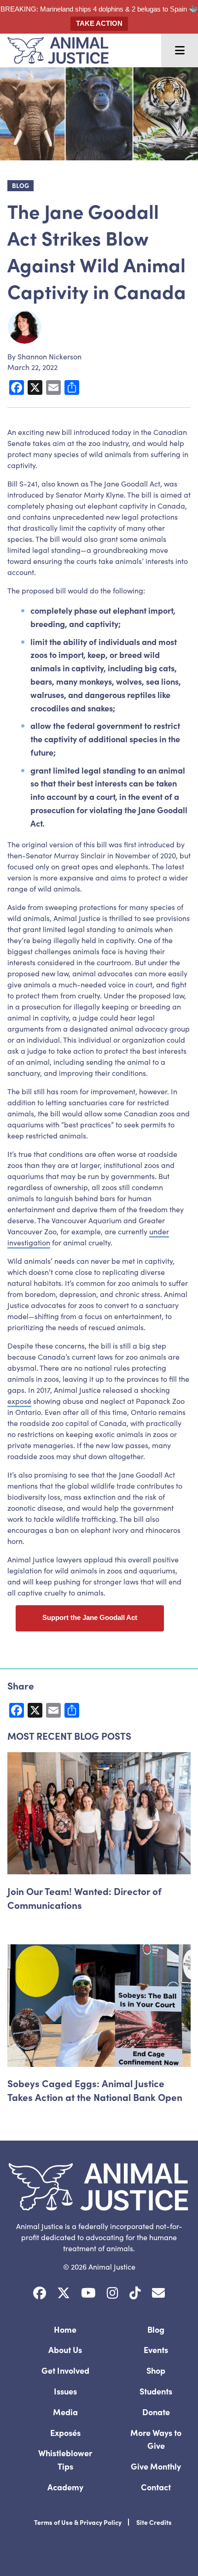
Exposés (65, 2432)
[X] (64, 2293)
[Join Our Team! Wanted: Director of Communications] (99, 1813)
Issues (65, 2391)
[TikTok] (135, 2293)
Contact (156, 2487)
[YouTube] (88, 2293)
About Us (65, 2350)
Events (156, 2350)
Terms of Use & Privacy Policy (78, 2522)
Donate (156, 2412)
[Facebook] (40, 2293)
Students (156, 2391)
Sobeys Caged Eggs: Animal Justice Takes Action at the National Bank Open (95, 2090)
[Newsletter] (158, 2293)
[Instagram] (113, 2293)
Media (65, 2412)
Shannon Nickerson (49, 356)
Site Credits (154, 2522)
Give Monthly (156, 2466)
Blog (156, 2329)
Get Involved (65, 2370)
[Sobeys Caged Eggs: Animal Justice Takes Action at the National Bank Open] (99, 2005)
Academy (65, 2487)
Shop (156, 2370)
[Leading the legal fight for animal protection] (54, 50)
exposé (19, 1401)
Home (65, 2329)
